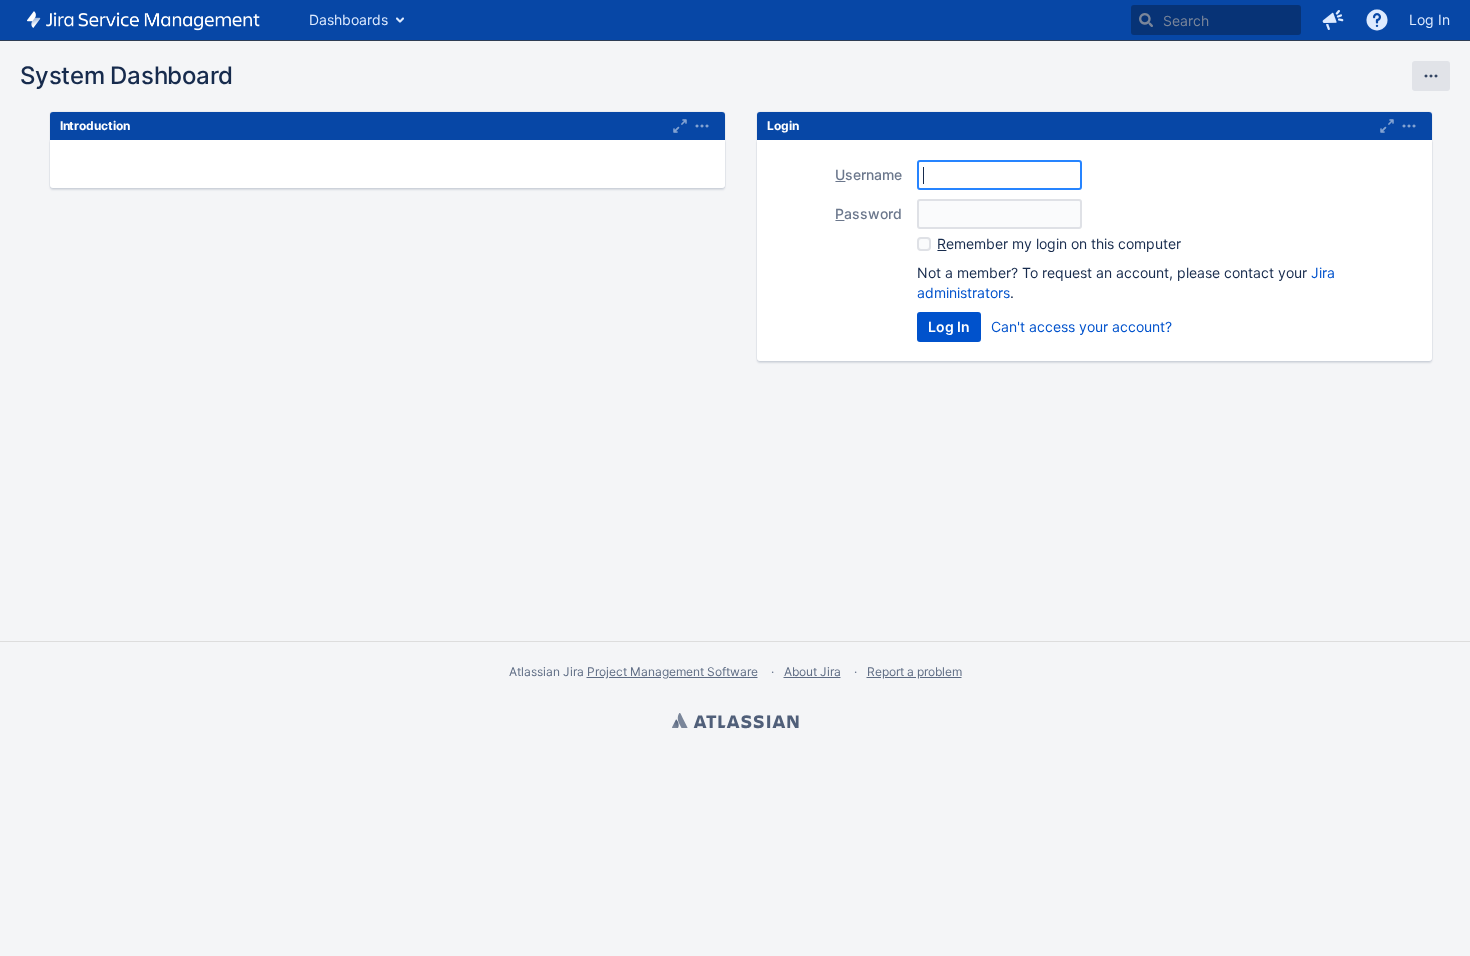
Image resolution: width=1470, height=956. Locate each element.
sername (868, 174)
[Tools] (1431, 76)
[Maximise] (680, 126)
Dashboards (348, 19)
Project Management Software (672, 671)
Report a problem (914, 671)
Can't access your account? (1081, 326)
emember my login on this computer (1059, 243)
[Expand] (702, 126)
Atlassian (735, 723)
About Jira (812, 671)
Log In (1429, 19)
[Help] (1377, 20)
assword (868, 213)
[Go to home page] (144, 20)
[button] (1333, 20)
